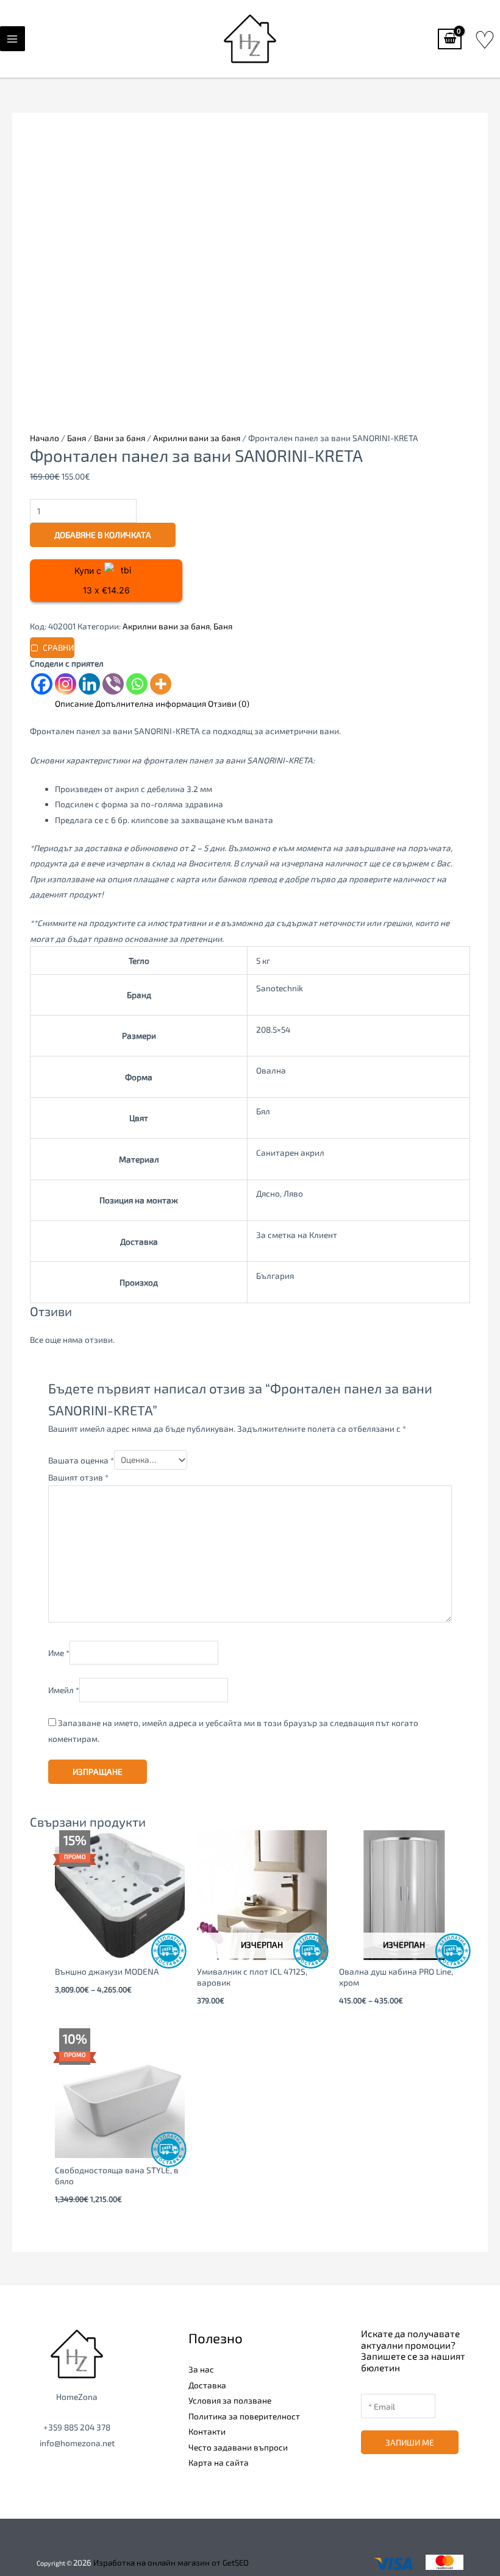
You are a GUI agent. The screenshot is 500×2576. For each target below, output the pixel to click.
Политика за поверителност (244, 2416)
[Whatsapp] (137, 684)
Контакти (207, 2431)
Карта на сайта (219, 2462)
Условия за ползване (230, 2400)
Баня (77, 438)
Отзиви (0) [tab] (229, 703)
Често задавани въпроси (238, 2447)
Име (59, 1653)
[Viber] (113, 684)
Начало (45, 438)
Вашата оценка (81, 1460)
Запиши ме (410, 2442)
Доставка (207, 2385)
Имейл (64, 1690)
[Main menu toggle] (12, 39)
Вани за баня (120, 438)
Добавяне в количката (103, 535)
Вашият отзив (78, 1477)
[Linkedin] (89, 684)
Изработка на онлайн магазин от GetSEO (171, 2563)
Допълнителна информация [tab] (151, 703)
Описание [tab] (74, 703)
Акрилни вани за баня (197, 438)
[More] (161, 684)
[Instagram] (66, 684)
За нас (201, 2369)
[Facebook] (42, 684)
